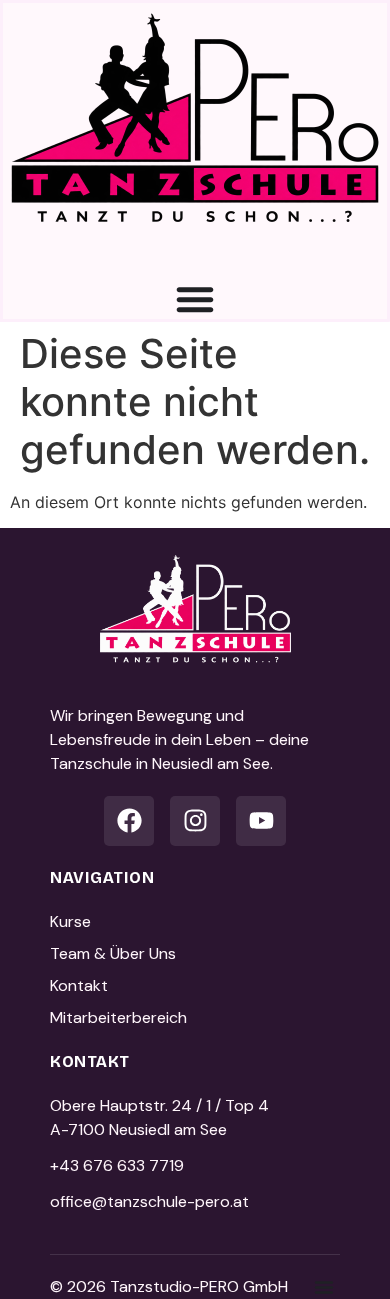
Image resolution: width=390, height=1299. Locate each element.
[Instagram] (195, 821)
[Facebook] (129, 821)
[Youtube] (261, 821)
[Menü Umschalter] (195, 299)
